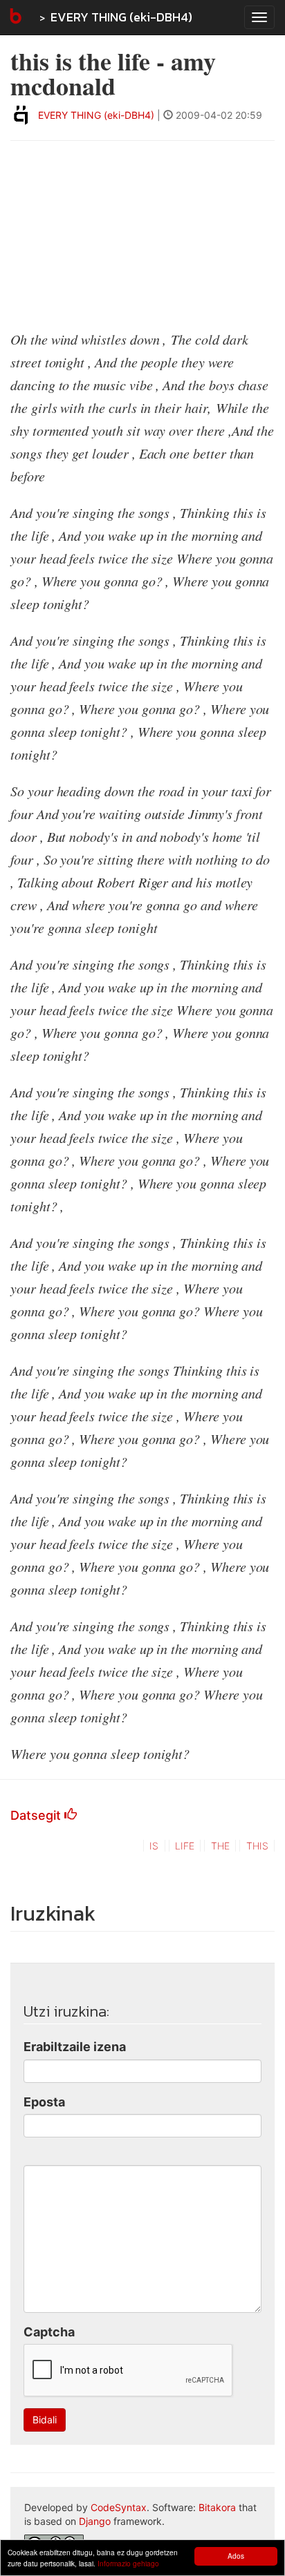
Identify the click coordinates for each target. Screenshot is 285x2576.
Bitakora (217, 2507)
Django (95, 2521)
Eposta (44, 2102)
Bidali (45, 2420)
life (185, 1846)
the (220, 1846)
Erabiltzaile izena (75, 2047)
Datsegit (37, 1815)
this (257, 1846)
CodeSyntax (119, 2507)
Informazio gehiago (128, 2563)
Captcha (49, 2332)
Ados (236, 2556)
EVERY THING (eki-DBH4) (121, 17)
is (154, 1846)
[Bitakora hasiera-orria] (15, 17)
